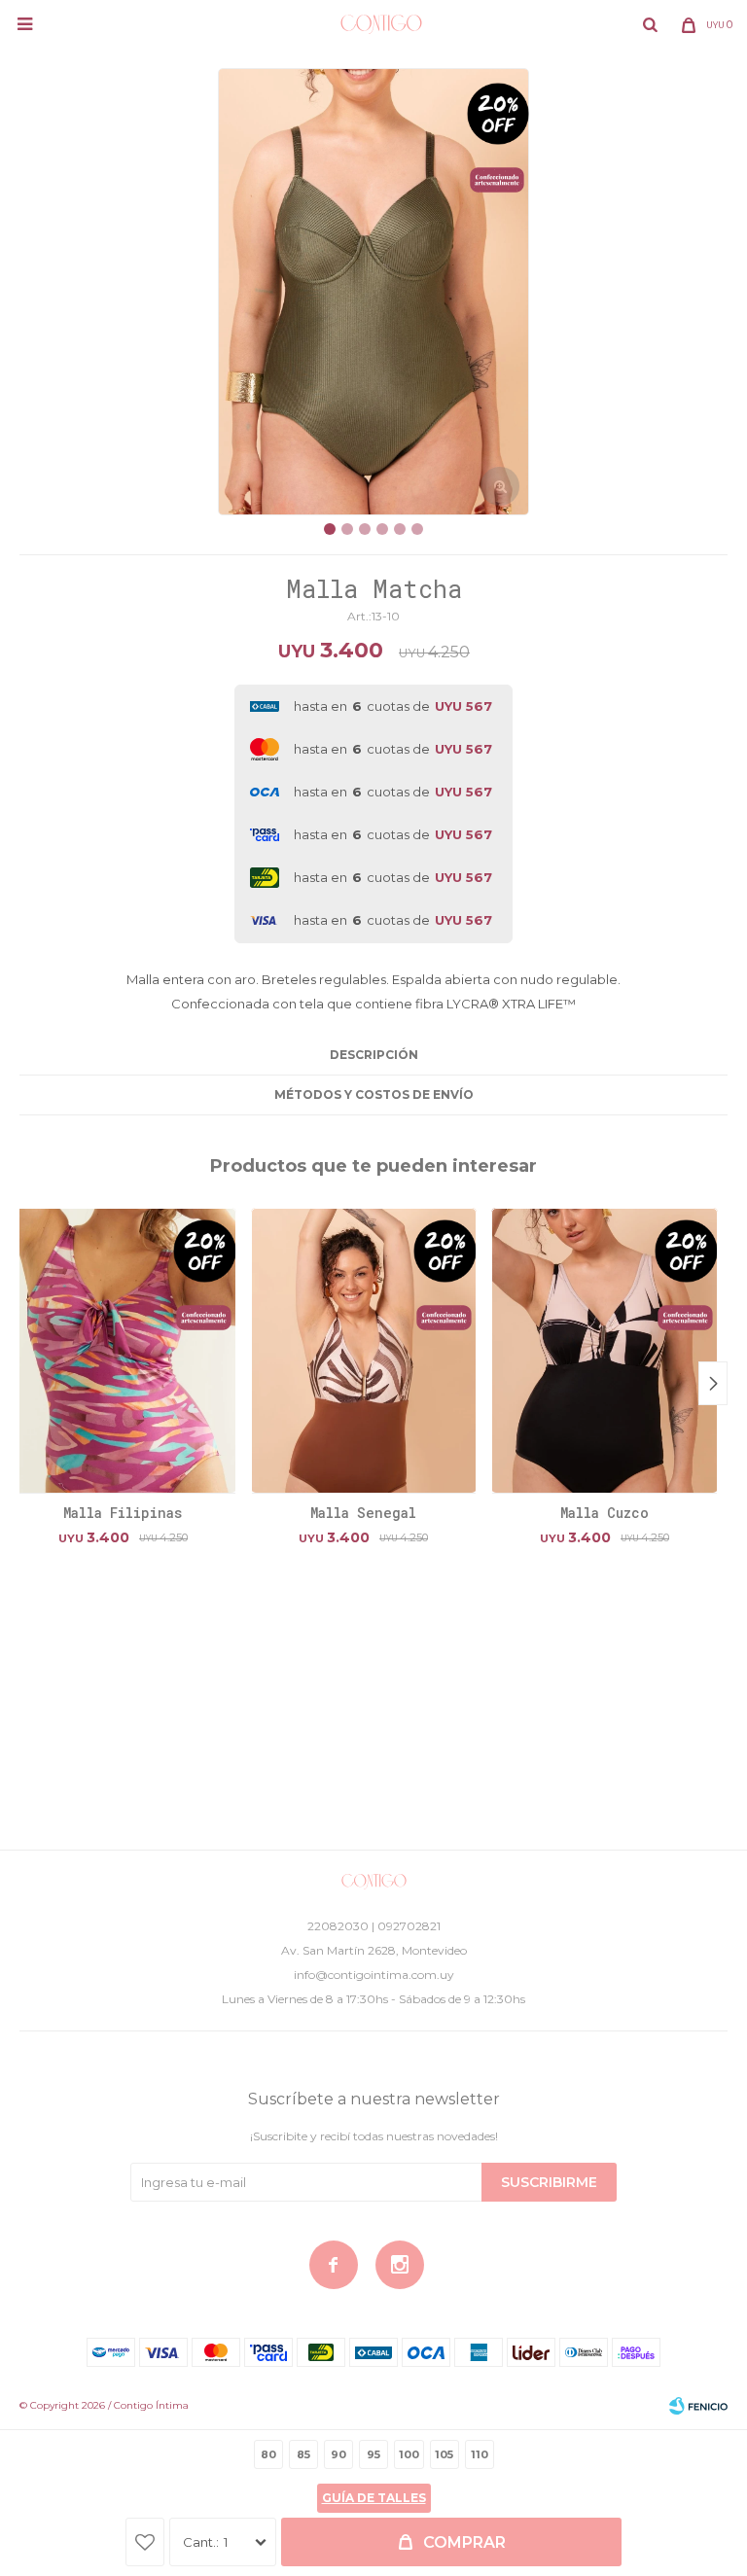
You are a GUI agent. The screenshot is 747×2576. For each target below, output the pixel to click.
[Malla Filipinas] (123, 1350)
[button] (650, 24)
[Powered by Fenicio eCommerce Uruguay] (698, 2406)
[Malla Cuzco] (605, 1350)
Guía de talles (374, 2498)
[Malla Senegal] (364, 1350)
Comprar (464, 2542)
